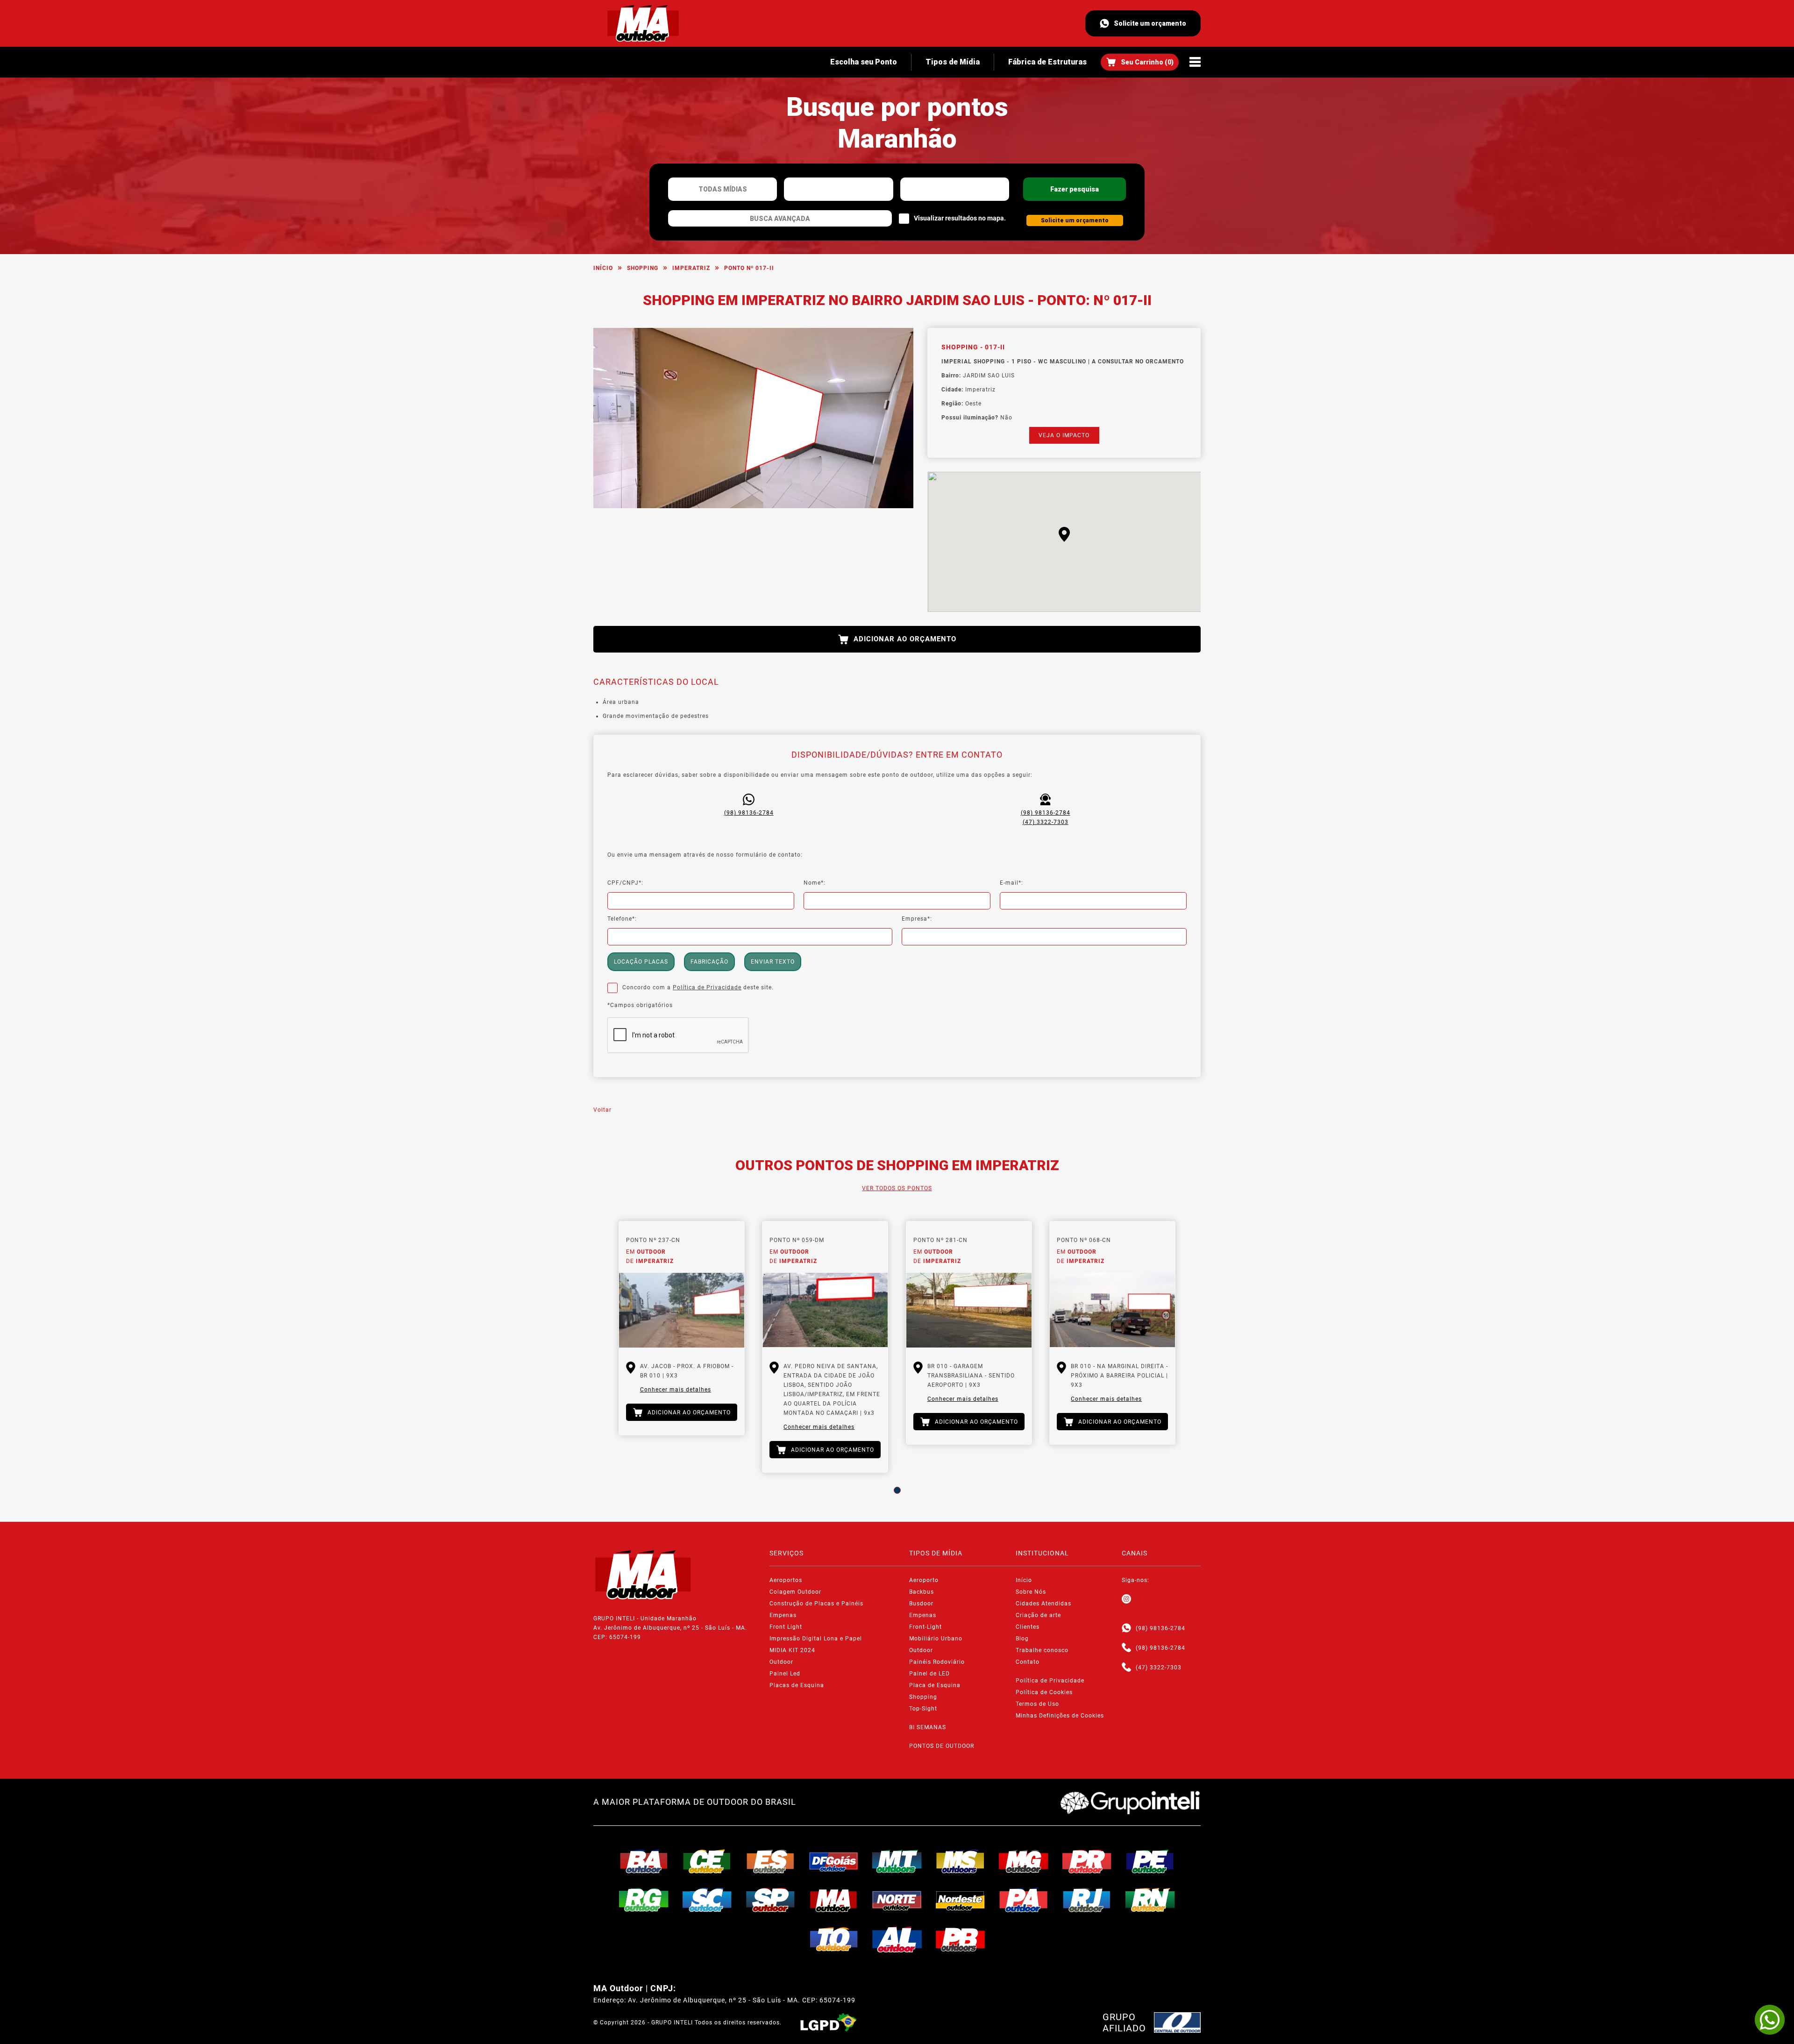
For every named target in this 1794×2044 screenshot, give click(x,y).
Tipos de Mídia (953, 62)
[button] (1064, 534)
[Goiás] (834, 1861)
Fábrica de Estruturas (1047, 62)
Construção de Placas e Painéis (816, 1604)
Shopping (643, 268)
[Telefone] (1126, 1648)
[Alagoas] (897, 1939)
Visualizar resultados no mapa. (960, 218)
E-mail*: (1011, 883)
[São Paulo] (770, 1900)
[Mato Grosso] (897, 1861)
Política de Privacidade (707, 987)
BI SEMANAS (928, 1727)
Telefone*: (622, 919)
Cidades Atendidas (1043, 1604)
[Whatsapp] (1126, 1628)
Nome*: (815, 883)
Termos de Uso (1037, 1704)
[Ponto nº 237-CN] (682, 1310)
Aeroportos (786, 1580)
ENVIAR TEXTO (773, 962)
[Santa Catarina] (707, 1900)
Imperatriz (691, 268)
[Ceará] (707, 1861)
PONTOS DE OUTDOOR (942, 1746)
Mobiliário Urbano (936, 1639)
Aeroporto (924, 1580)
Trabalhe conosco (1042, 1650)
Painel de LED (929, 1674)
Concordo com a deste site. (698, 987)
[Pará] (1024, 1900)
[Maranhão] (834, 1900)
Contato (1028, 1662)
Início (603, 268)
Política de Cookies (1044, 1692)
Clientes (1028, 1627)
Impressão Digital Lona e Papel (816, 1639)
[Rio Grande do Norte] (1150, 1900)
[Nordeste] (961, 1900)
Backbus (922, 1592)
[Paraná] (1087, 1861)
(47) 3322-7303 (1046, 822)
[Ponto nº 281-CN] (969, 1310)
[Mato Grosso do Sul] (961, 1861)
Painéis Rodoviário (937, 1662)
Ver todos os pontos (897, 1188)
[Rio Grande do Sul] (644, 1900)
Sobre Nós (1031, 1592)
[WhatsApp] (1770, 2020)
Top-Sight (923, 1709)
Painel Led (785, 1674)
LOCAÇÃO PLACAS (641, 962)
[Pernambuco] (1150, 1861)
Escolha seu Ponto (864, 62)
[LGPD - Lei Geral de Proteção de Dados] (828, 2023)
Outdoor (781, 1662)
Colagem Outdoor (795, 1592)
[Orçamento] (1140, 62)
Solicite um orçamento (1150, 23)
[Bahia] (644, 1861)
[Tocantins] (834, 1939)
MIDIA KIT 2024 (792, 1650)
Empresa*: (917, 919)
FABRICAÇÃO (709, 962)
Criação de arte (1038, 1615)
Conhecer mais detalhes (676, 1390)
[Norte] (897, 1900)
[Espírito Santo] (770, 1861)
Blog (1022, 1639)
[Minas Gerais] (1024, 1861)
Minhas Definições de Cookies (1060, 1716)
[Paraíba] (961, 1939)
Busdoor (921, 1604)
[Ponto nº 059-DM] (825, 1310)
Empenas (783, 1615)
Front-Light (925, 1627)
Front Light (786, 1627)
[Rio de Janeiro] (1087, 1900)
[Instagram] (1126, 1599)
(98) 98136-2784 (749, 813)
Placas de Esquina (797, 1685)
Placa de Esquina (935, 1685)
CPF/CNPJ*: (625, 883)
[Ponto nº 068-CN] (1112, 1310)
